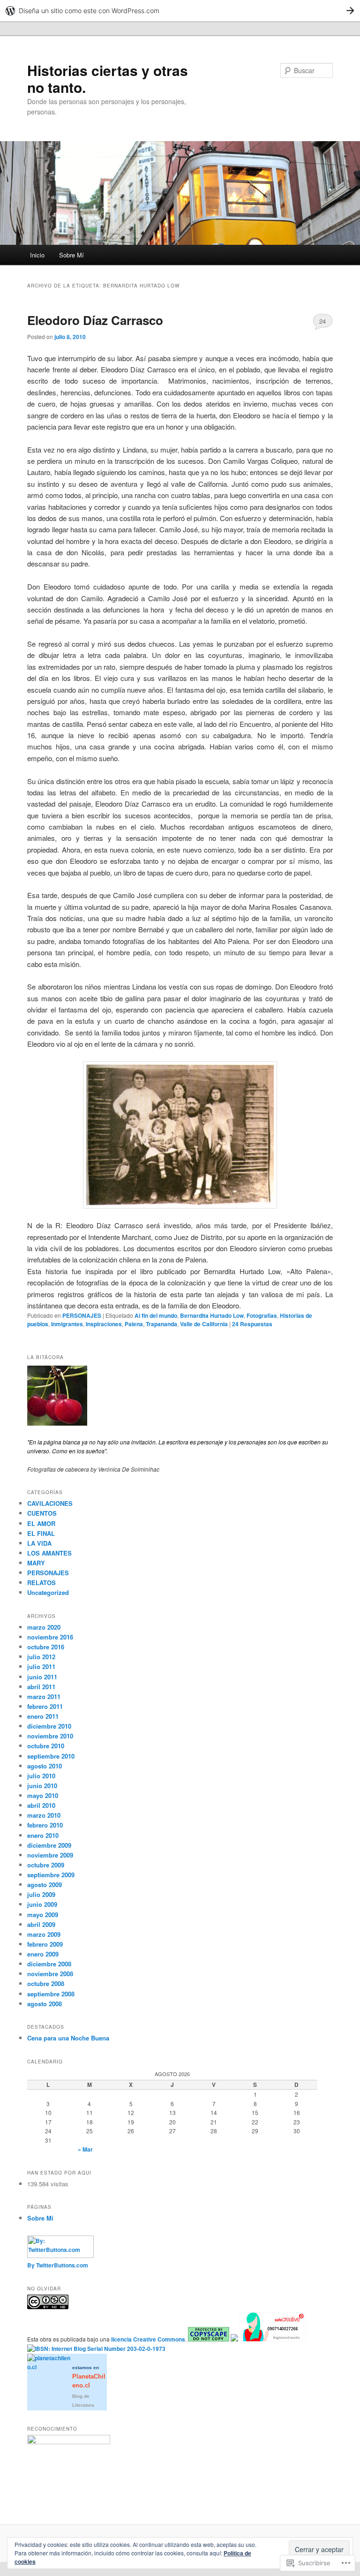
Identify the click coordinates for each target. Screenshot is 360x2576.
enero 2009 (43, 1954)
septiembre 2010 (51, 1756)
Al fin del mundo (156, 1315)
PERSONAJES (82, 1315)
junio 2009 (42, 1904)
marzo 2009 (44, 1934)
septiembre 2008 (51, 1994)
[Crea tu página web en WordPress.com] (180, 11)
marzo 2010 (44, 1815)
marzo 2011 (44, 1696)
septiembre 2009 (51, 1875)
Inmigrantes (67, 1324)
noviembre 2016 (50, 1637)
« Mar (85, 2149)
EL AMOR (41, 1523)
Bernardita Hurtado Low (212, 1315)
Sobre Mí (71, 255)
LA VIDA (39, 1543)
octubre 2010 (46, 1746)
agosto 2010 (45, 1766)
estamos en (89, 2377)
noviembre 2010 (50, 1736)
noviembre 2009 (50, 1855)
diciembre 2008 (49, 1964)
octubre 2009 (46, 1865)
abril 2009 (41, 1924)
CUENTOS (42, 1513)
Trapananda (161, 1324)
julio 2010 (41, 1776)
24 (322, 321)
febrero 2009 (45, 1944)
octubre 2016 (46, 1647)
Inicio (37, 255)
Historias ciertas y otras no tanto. (108, 79)
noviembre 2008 (50, 1974)
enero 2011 (43, 1716)
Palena (134, 1324)
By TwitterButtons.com (58, 2265)
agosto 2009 (45, 1885)
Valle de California (204, 1324)
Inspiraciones (104, 1324)
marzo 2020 (44, 1627)
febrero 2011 (45, 1706)
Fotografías (262, 1315)
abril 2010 (41, 1805)
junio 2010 (42, 1786)
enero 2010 (43, 1835)
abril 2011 (41, 1687)
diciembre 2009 (49, 1845)
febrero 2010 (45, 1825)
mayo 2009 (43, 1915)
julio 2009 (41, 1894)
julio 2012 (41, 1657)
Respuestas (252, 1324)
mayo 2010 (43, 1795)
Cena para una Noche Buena (68, 2038)
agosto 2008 (45, 2004)
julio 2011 (41, 1666)
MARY (36, 1563)
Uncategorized (48, 1592)
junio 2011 (42, 1677)
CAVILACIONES (50, 1503)
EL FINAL (41, 1533)
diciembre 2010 (49, 1726)
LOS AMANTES (49, 1553)
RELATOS (41, 1583)
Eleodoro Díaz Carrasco (95, 320)
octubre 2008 (46, 1983)
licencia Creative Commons (148, 2339)
